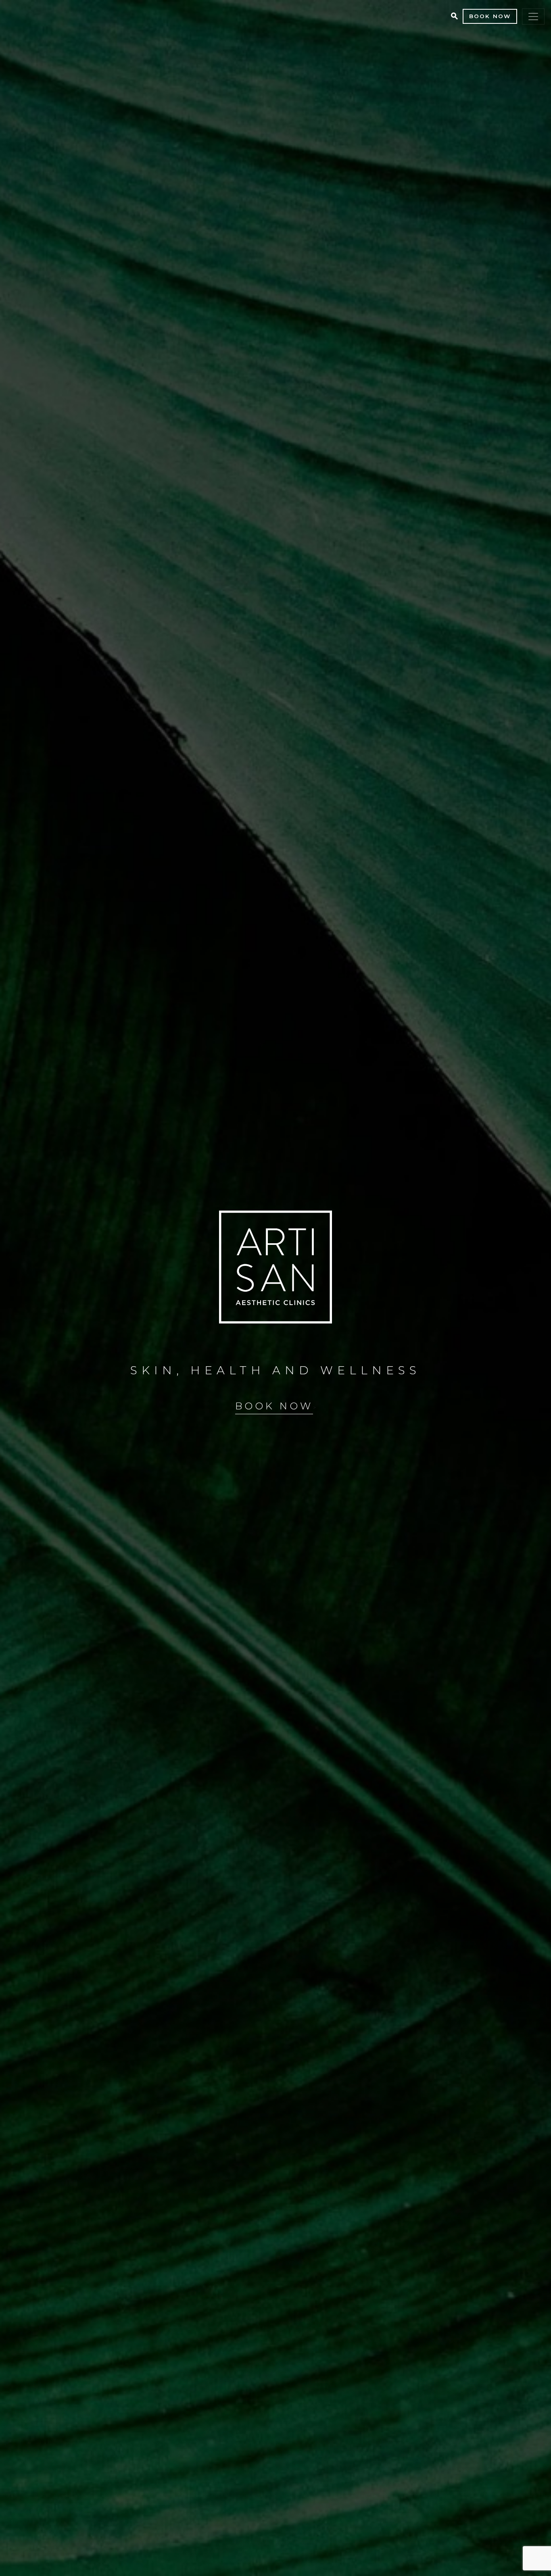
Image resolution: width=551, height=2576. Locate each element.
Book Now (490, 16)
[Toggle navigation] (533, 17)
